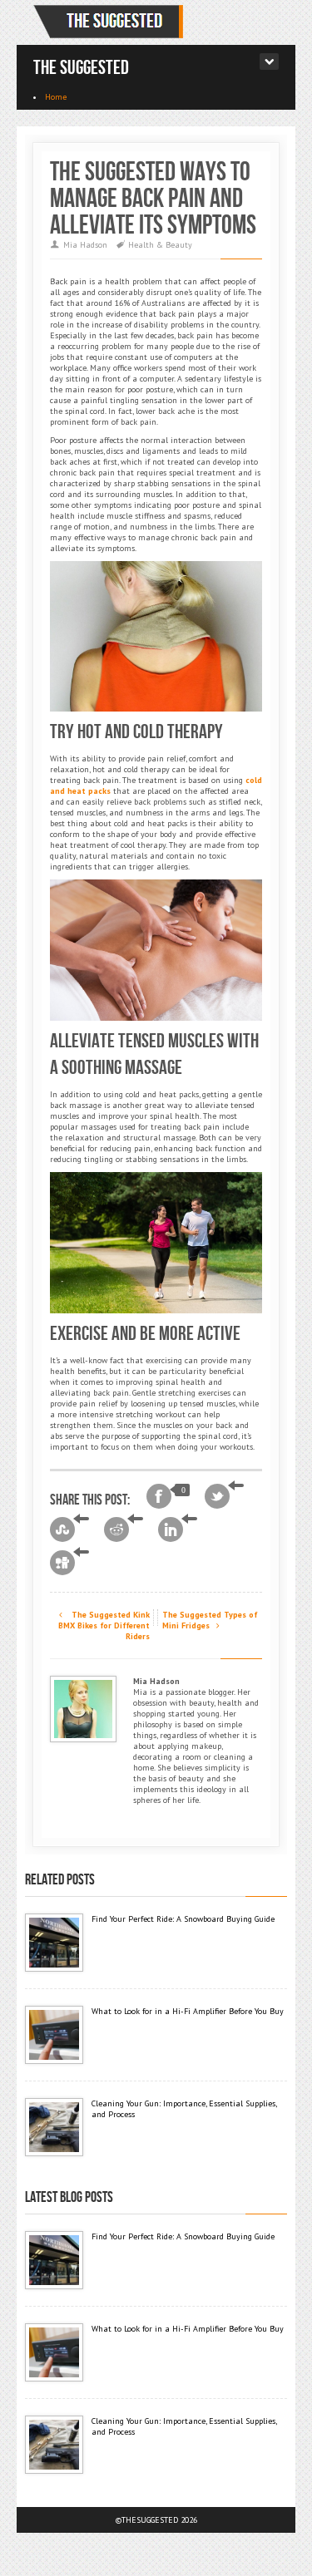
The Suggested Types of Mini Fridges (210, 1620)
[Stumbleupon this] (69, 1529)
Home (56, 97)
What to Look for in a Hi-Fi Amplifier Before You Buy (188, 2011)
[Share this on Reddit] (124, 1529)
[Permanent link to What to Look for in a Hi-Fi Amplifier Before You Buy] (54, 2035)
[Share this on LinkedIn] (178, 1529)
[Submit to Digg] (69, 1563)
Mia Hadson (85, 245)
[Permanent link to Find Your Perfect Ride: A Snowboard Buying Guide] (54, 1943)
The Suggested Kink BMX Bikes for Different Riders (104, 1625)
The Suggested (81, 68)
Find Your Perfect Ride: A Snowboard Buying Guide (183, 1919)
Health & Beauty (160, 245)
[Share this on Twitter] (224, 1496)
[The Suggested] (111, 22)
